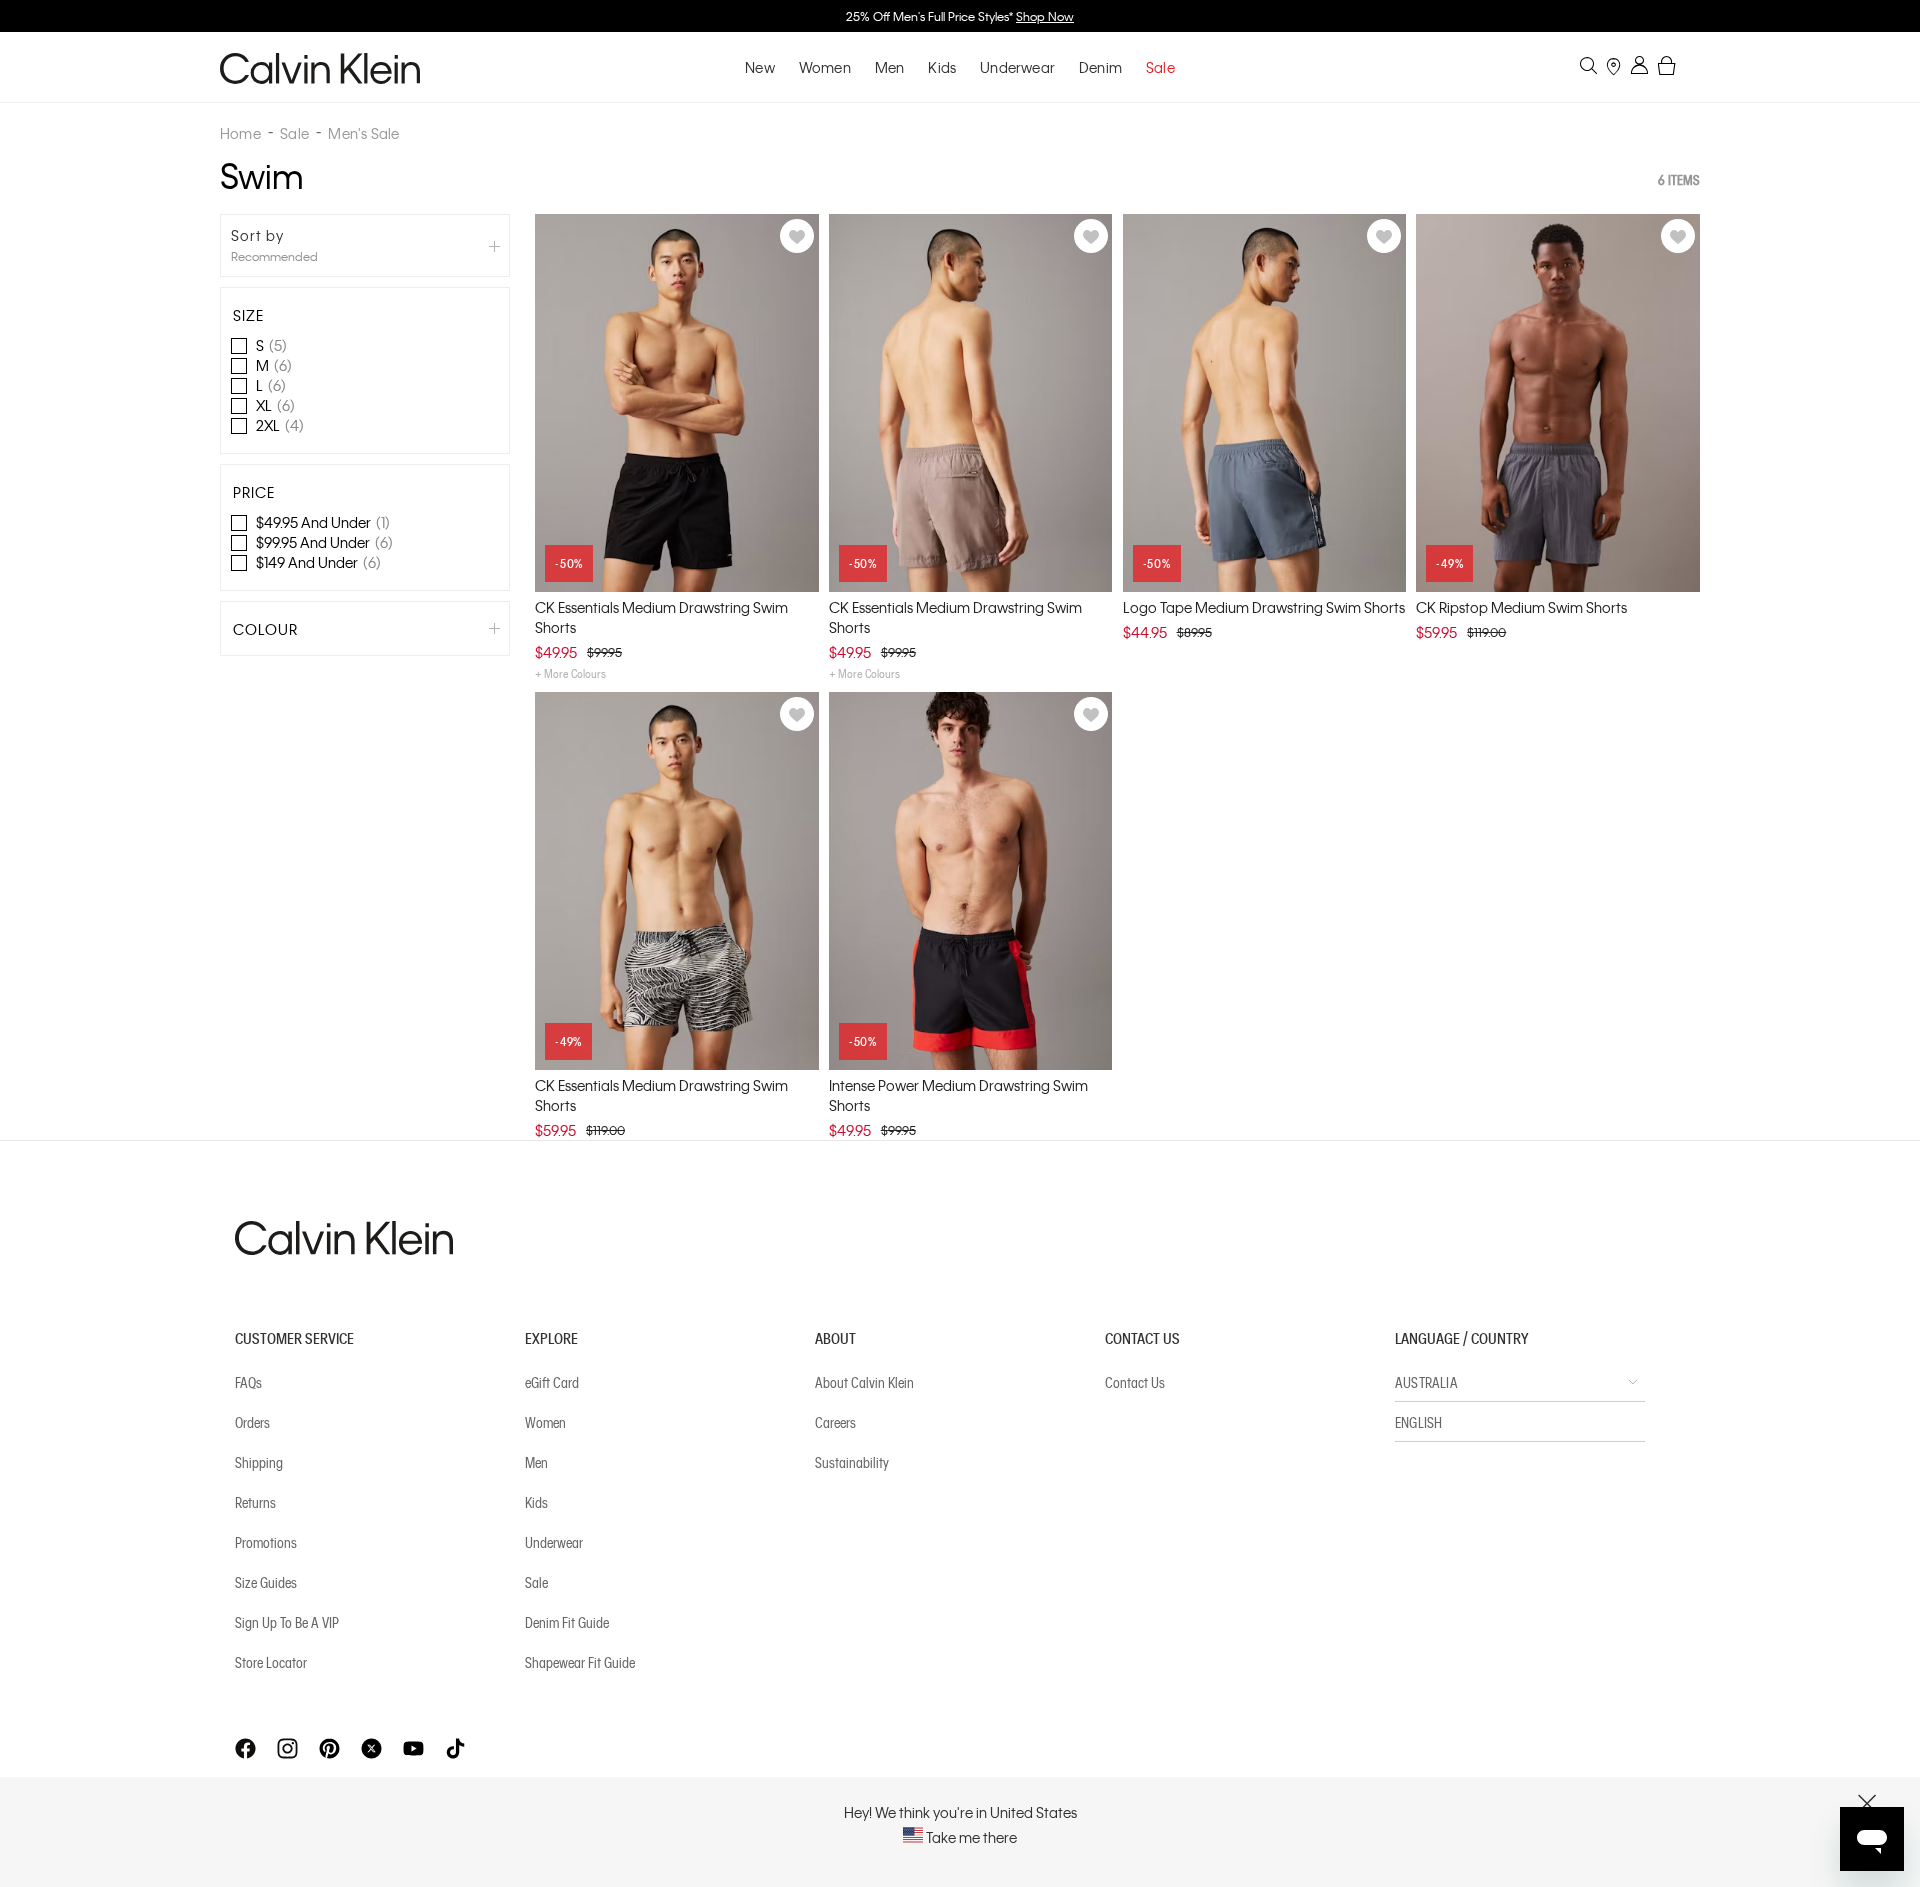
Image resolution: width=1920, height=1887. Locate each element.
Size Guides (266, 1582)
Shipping (259, 1462)
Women (825, 67)
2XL (280, 425)
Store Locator (271, 1662)
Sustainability (852, 1462)
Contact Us (1135, 1382)
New (760, 67)
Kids (942, 67)
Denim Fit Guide (567, 1622)
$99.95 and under (324, 542)
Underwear (1017, 67)
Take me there (970, 1837)
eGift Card (552, 1382)
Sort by (257, 235)
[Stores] (1613, 68)
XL (275, 405)
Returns (255, 1502)
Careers (835, 1422)
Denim (1100, 67)
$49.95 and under (323, 522)
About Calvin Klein (864, 1382)
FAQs (248, 1382)
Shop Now (1045, 16)
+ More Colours (570, 673)
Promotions (266, 1542)
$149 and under (318, 562)
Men (890, 67)
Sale (536, 1582)
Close (1867, 1804)
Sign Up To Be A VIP (287, 1622)
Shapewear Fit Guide (580, 1662)
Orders (252, 1422)
